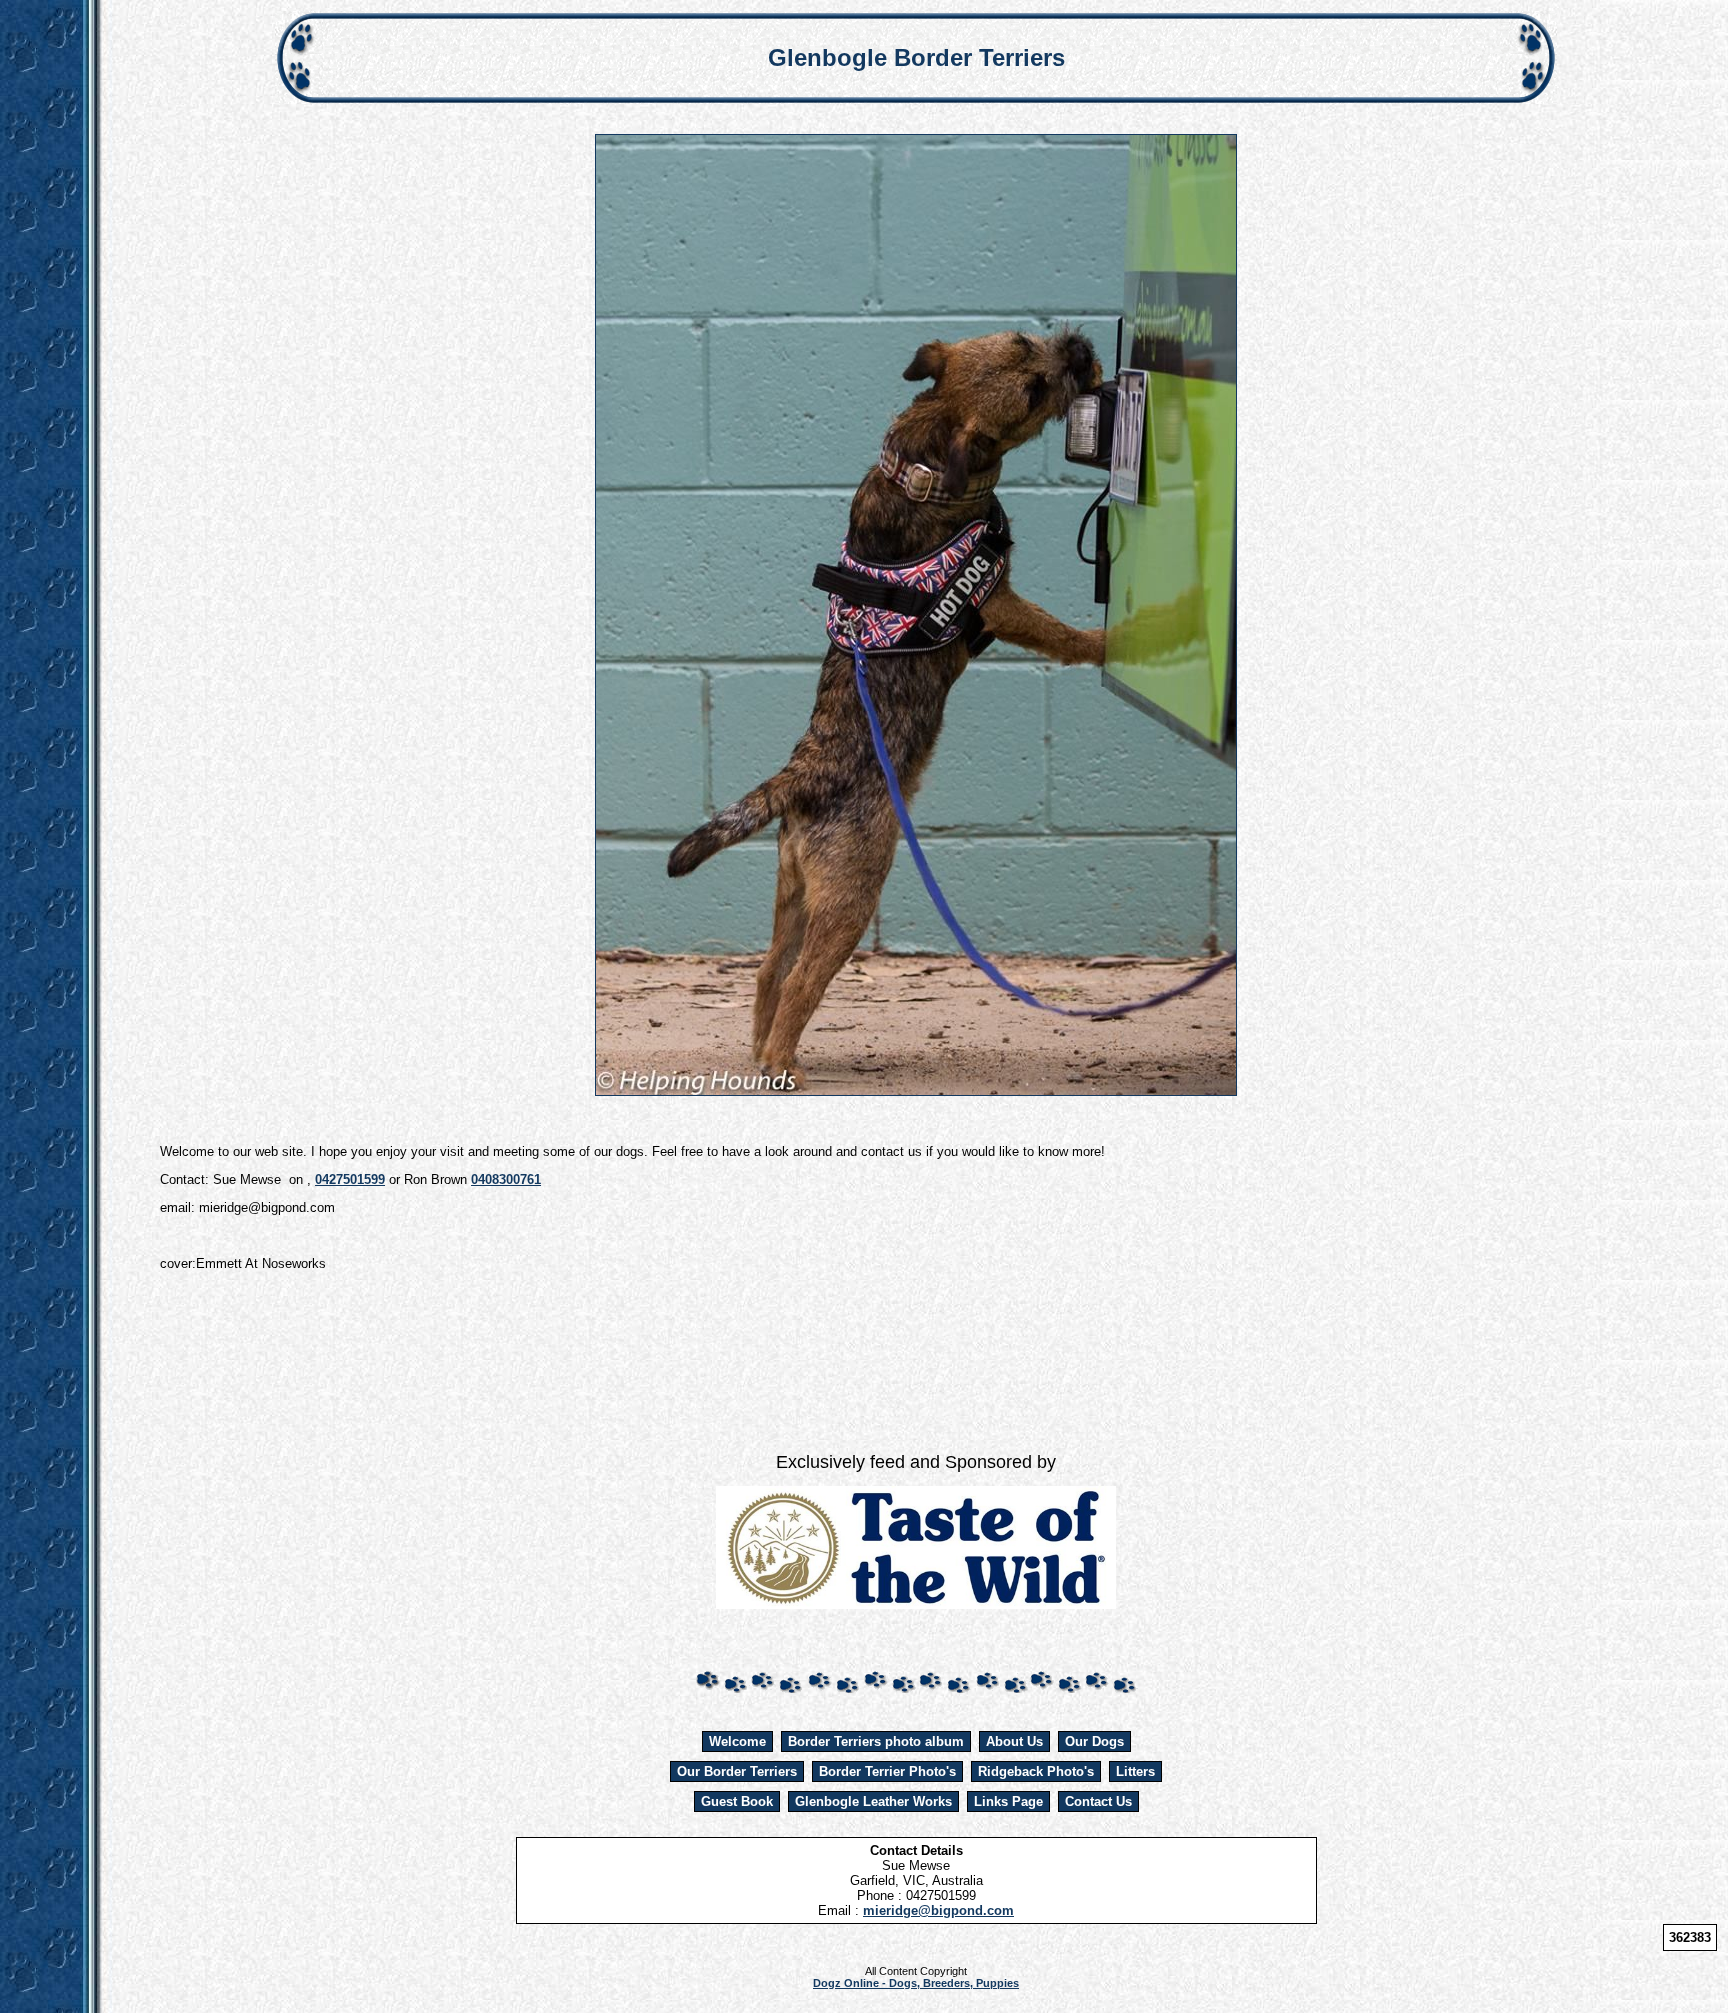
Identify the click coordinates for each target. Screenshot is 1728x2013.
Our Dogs (1094, 1741)
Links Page (1008, 1801)
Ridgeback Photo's (1036, 1771)
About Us (1014, 1741)
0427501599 (350, 1179)
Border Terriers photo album (876, 1741)
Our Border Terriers (737, 1771)
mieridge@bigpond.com (938, 1910)
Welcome (737, 1741)
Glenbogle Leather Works (873, 1801)
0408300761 (506, 1179)
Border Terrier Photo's (887, 1771)
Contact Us (1098, 1801)
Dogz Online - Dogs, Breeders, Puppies (916, 1983)
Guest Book (737, 1801)
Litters (1135, 1771)
